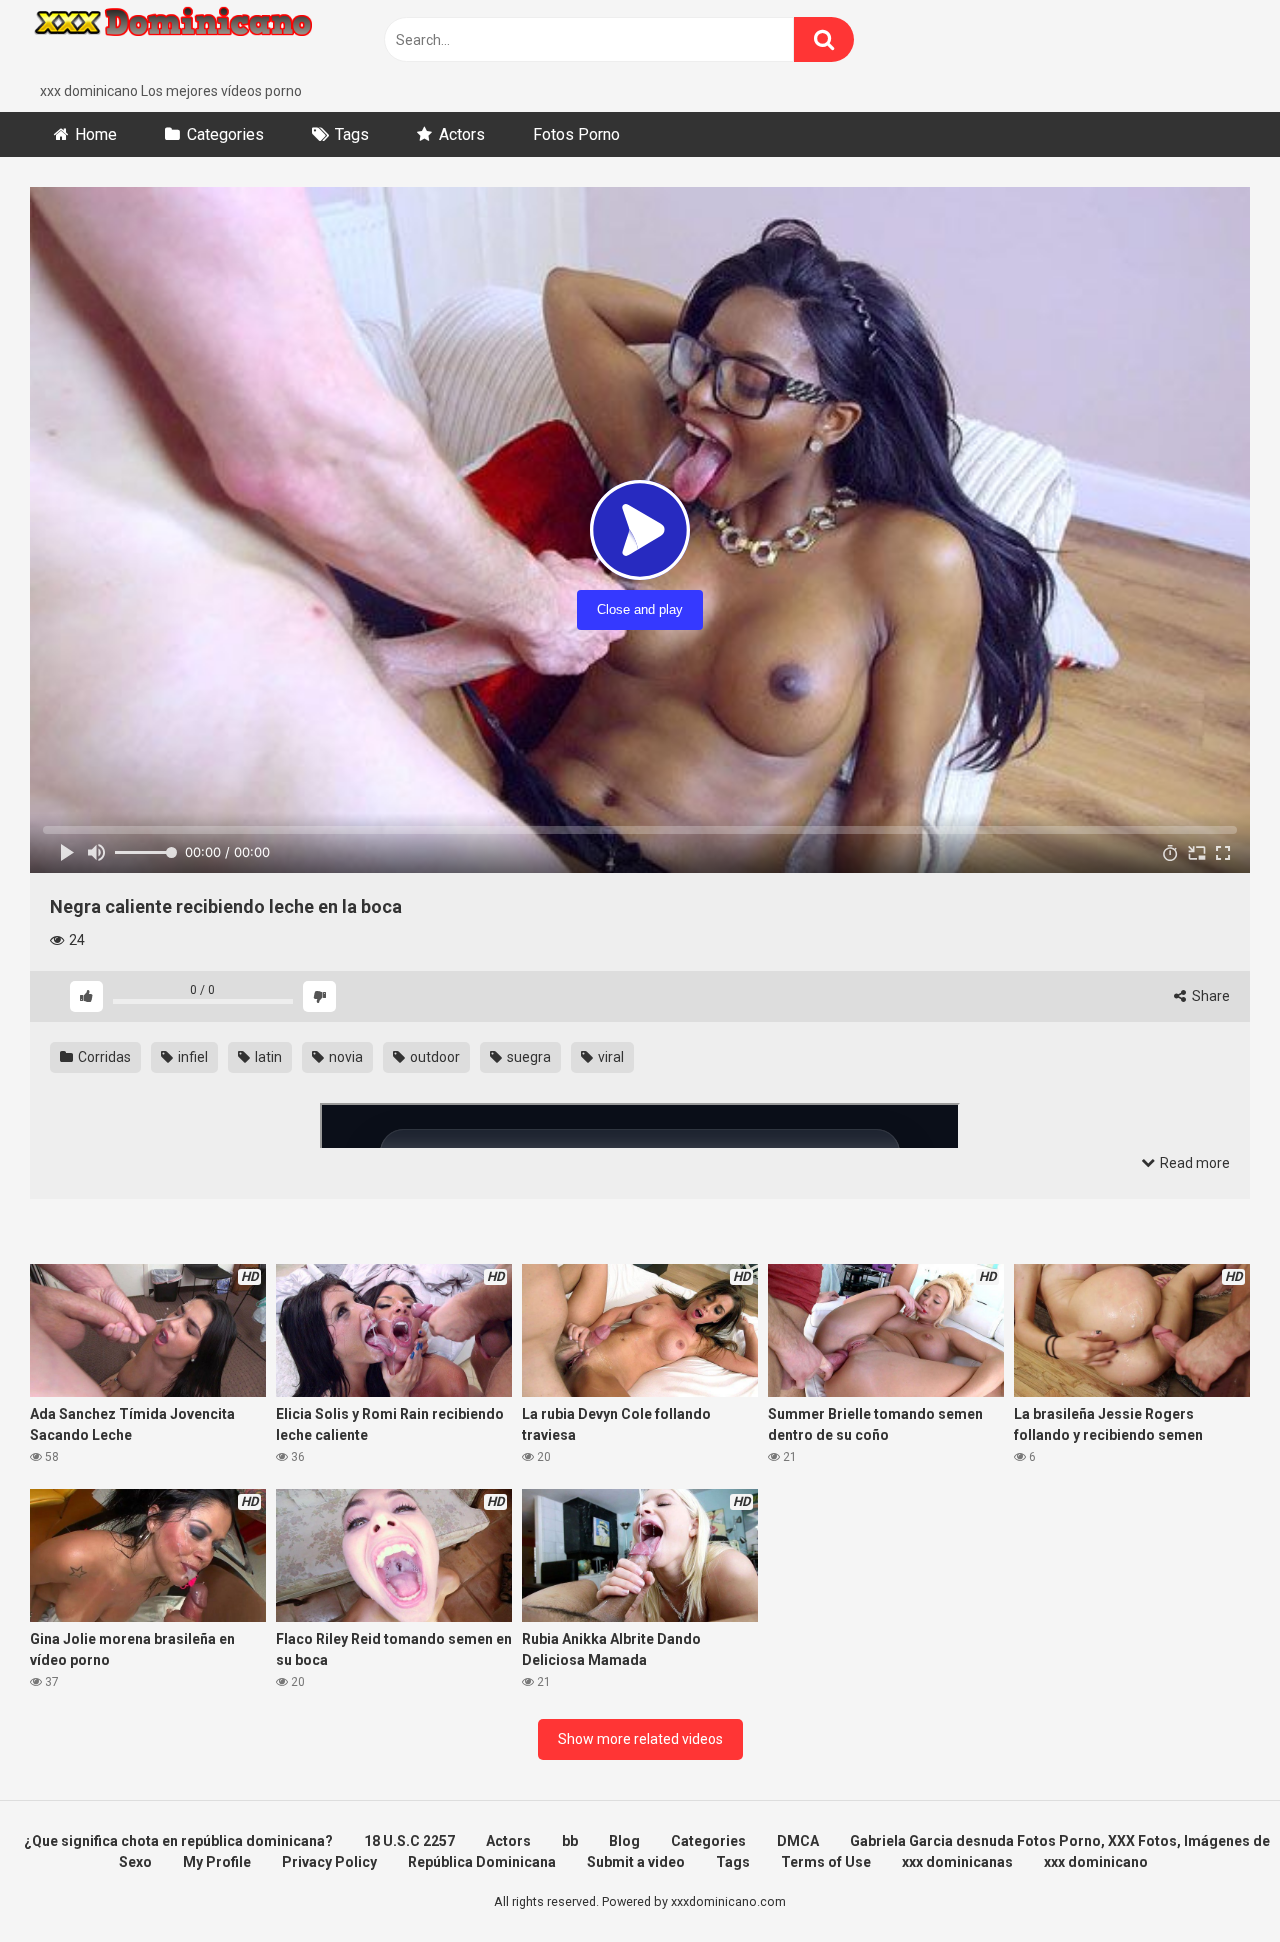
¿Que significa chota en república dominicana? (178, 1841)
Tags (352, 134)
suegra (527, 1057)
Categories (225, 134)
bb (570, 1841)
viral (609, 1057)
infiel (191, 1057)
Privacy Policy (329, 1862)
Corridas (103, 1057)
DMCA (798, 1841)
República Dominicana (482, 1862)
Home (96, 134)
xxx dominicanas (957, 1862)
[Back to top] (1213, 1881)
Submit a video (636, 1862)
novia (344, 1057)
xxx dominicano (1096, 1862)
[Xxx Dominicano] (180, 40)
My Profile (217, 1862)
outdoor (433, 1057)
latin (267, 1057)
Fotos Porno (576, 134)
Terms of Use (826, 1862)
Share (1209, 996)
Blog (624, 1841)
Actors (462, 134)
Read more (1193, 1163)
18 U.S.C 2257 (409, 1841)
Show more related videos (640, 1739)
